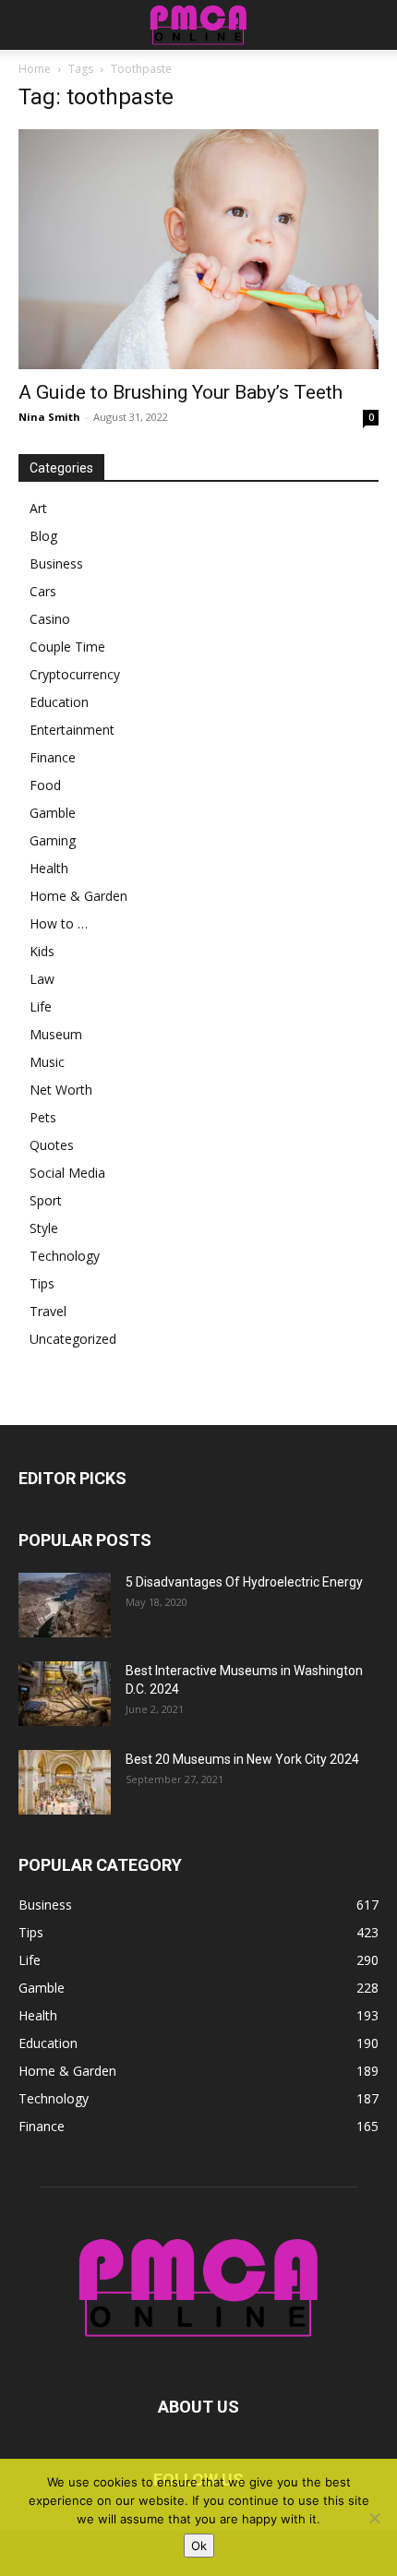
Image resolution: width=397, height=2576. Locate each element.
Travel (48, 1311)
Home (35, 69)
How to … (59, 923)
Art (38, 508)
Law (42, 979)
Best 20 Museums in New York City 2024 (242, 1759)
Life (41, 1006)
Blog (43, 536)
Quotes (52, 1145)
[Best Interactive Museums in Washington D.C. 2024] (65, 1694)
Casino (50, 619)
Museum (56, 1034)
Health (49, 868)
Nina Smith (49, 417)
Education (59, 702)
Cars (43, 591)
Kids (42, 951)
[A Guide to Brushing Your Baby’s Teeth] (198, 249)
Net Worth (61, 1090)
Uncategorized (73, 1339)
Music (47, 1062)
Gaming (53, 840)
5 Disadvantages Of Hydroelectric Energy (244, 1582)
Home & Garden (78, 896)
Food (45, 785)
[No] (374, 2518)
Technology (65, 1256)
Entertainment (72, 730)
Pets (43, 1117)
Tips (42, 1283)
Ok (199, 2546)
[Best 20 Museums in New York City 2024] (65, 1782)
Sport (46, 1200)
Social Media (67, 1173)
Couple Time (67, 647)
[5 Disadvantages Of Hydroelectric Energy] (65, 1605)
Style (44, 1228)
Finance (53, 757)
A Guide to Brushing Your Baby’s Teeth (180, 392)
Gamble (53, 813)
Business (56, 563)
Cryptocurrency (75, 674)
